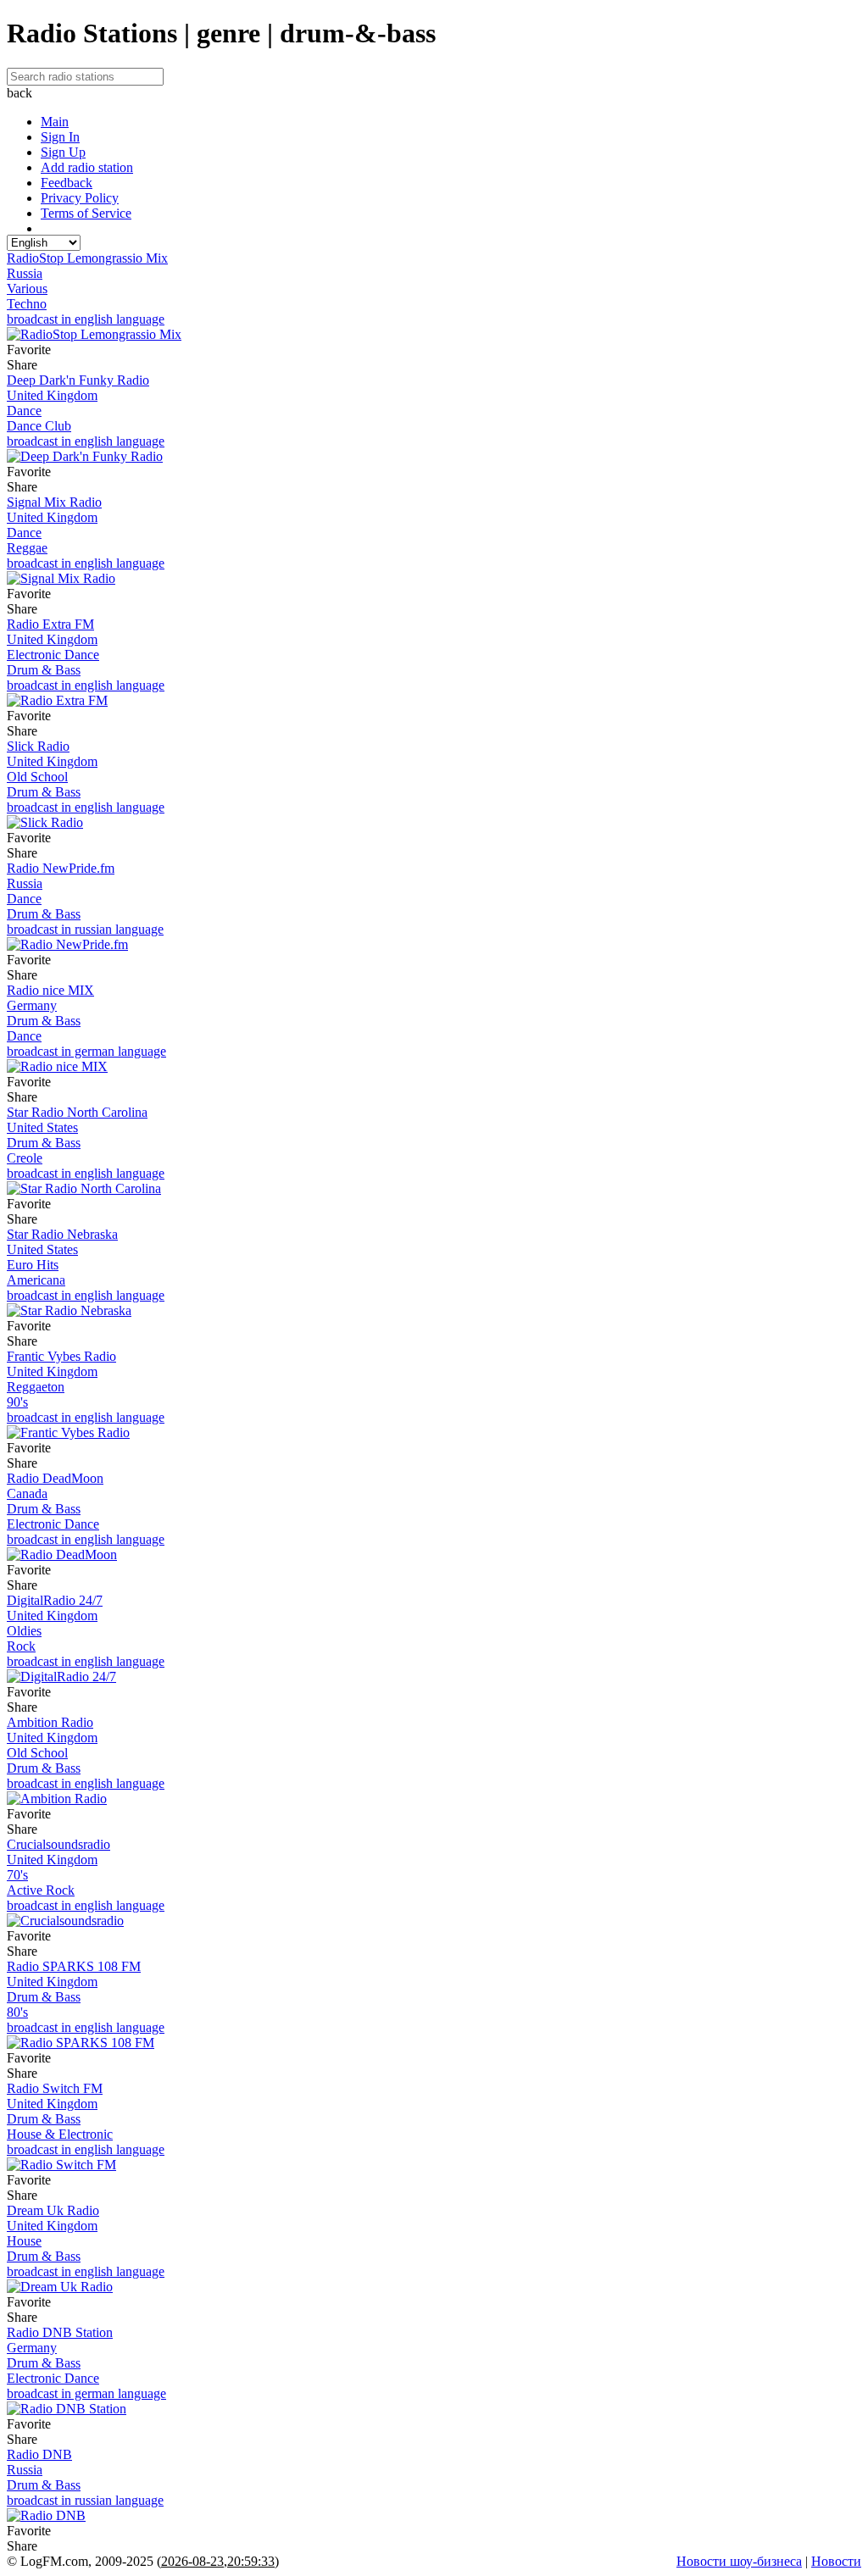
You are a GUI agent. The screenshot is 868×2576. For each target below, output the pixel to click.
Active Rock (41, 1890)
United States (42, 1127)
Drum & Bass (44, 670)
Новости (836, 2561)
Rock (21, 1646)
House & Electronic (60, 2134)
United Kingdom (52, 395)
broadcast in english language (86, 319)
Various (27, 289)
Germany (32, 1005)
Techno (27, 304)
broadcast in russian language (85, 929)
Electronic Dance (53, 655)
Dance (24, 411)
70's (17, 1875)
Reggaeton (36, 1387)
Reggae (27, 548)
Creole (25, 1158)
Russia (25, 273)
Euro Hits (33, 1265)
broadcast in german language (86, 1051)
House (24, 2241)
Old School (37, 777)
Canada (27, 1493)
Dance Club (39, 426)
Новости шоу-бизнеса (739, 2561)
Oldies (24, 1631)
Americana (36, 1280)
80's (17, 2012)
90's (17, 1402)
